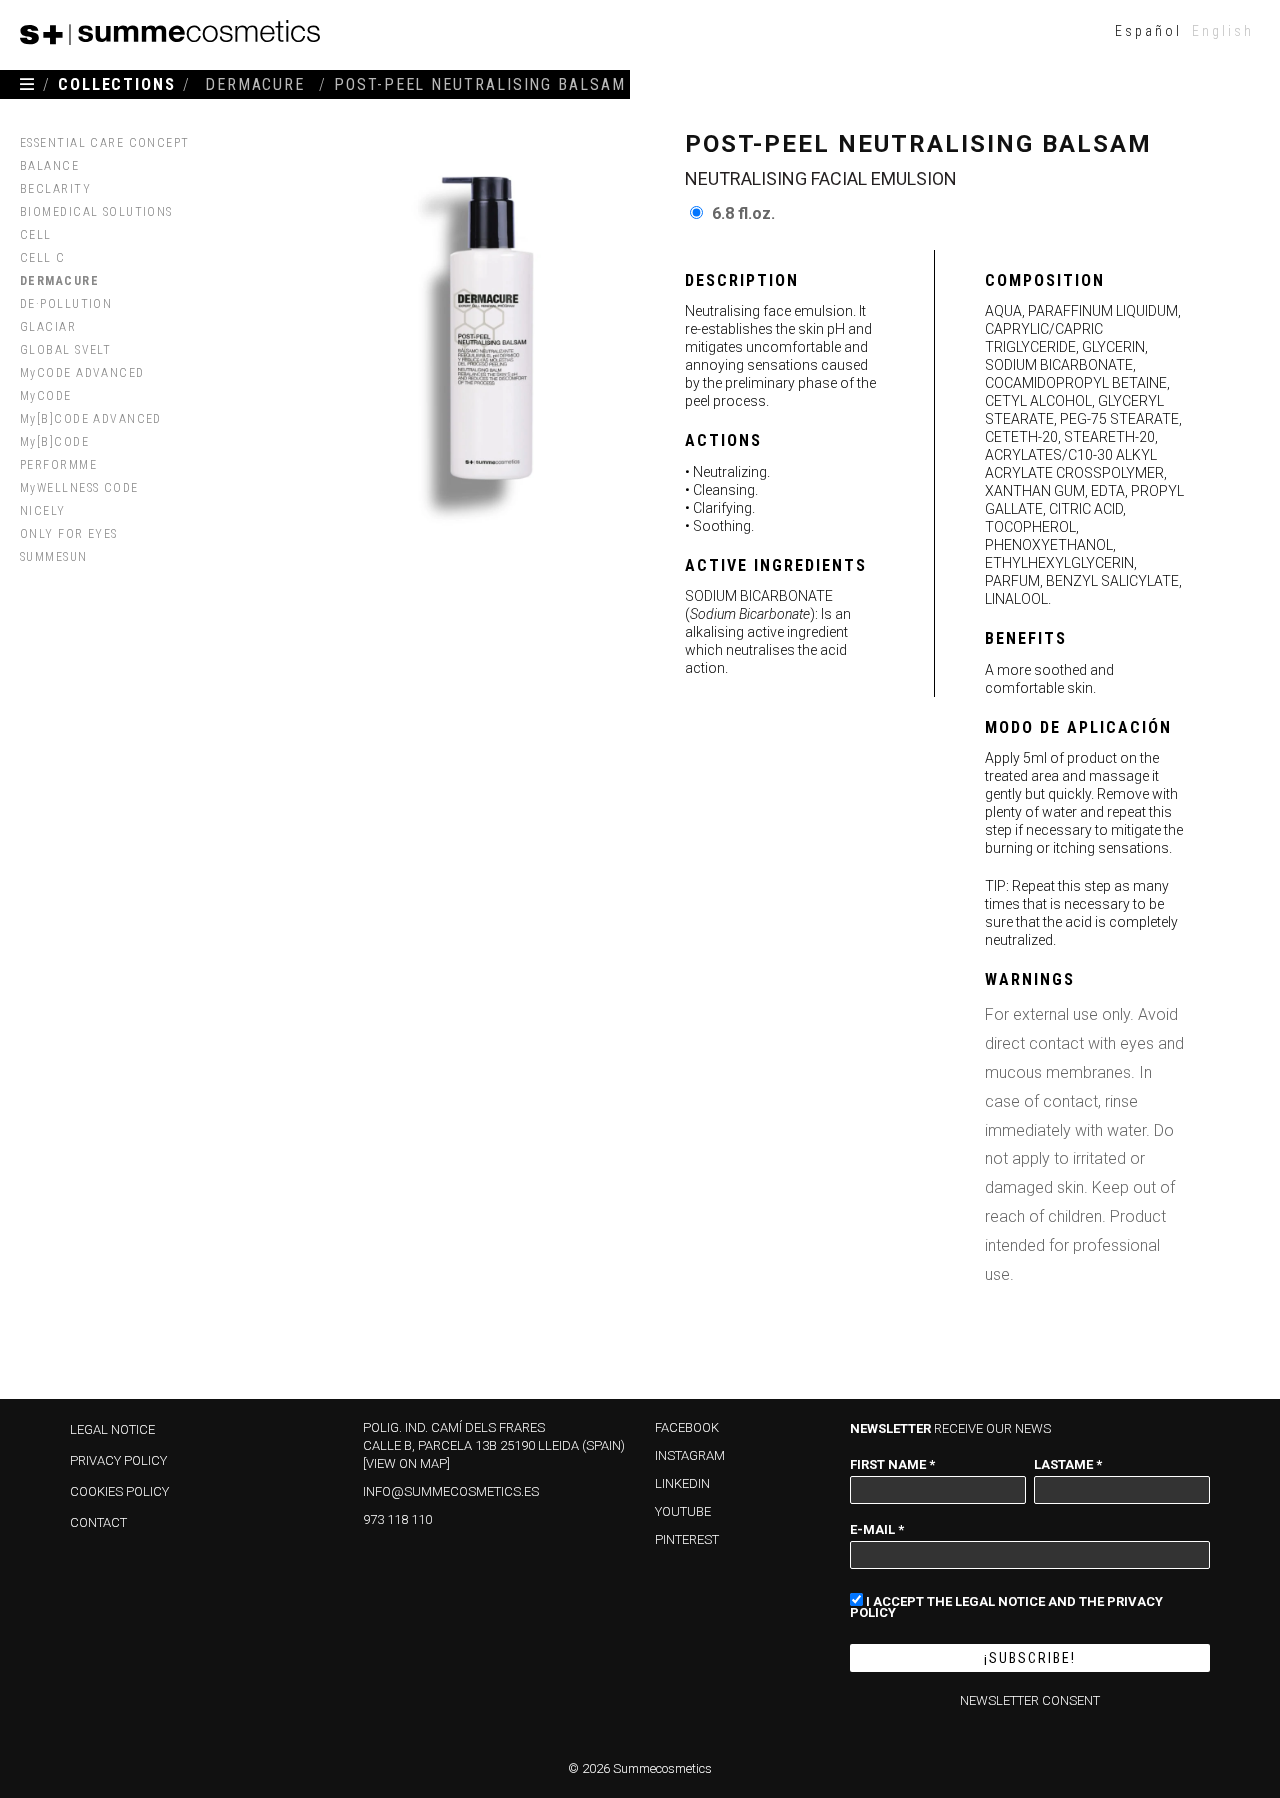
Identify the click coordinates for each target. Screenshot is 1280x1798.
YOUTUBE (683, 1511)
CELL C (43, 258)
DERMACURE (59, 281)
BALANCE (49, 166)
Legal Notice (112, 1429)
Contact (98, 1522)
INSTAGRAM (690, 1455)
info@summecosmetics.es (451, 1491)
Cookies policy (119, 1491)
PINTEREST (687, 1539)
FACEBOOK (687, 1427)
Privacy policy (118, 1460)
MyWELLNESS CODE (79, 488)
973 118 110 (397, 1519)
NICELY (43, 511)
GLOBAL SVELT (65, 350)
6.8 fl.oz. (743, 213)
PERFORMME (58, 465)
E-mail (877, 1528)
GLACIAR (48, 327)
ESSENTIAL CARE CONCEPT (105, 143)
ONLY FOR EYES (69, 534)
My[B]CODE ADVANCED (91, 419)
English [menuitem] (1223, 31)
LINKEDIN (682, 1483)
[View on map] (406, 1463)
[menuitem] (1148, 30)
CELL (36, 235)
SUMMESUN (54, 557)
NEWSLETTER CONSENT (1030, 1700)
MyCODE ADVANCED (82, 373)
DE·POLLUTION (66, 304)
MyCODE (46, 396)
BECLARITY (55, 189)
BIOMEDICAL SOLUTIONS (96, 212)
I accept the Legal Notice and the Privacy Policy (1006, 1606)
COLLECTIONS (117, 84)
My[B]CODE (54, 442)
